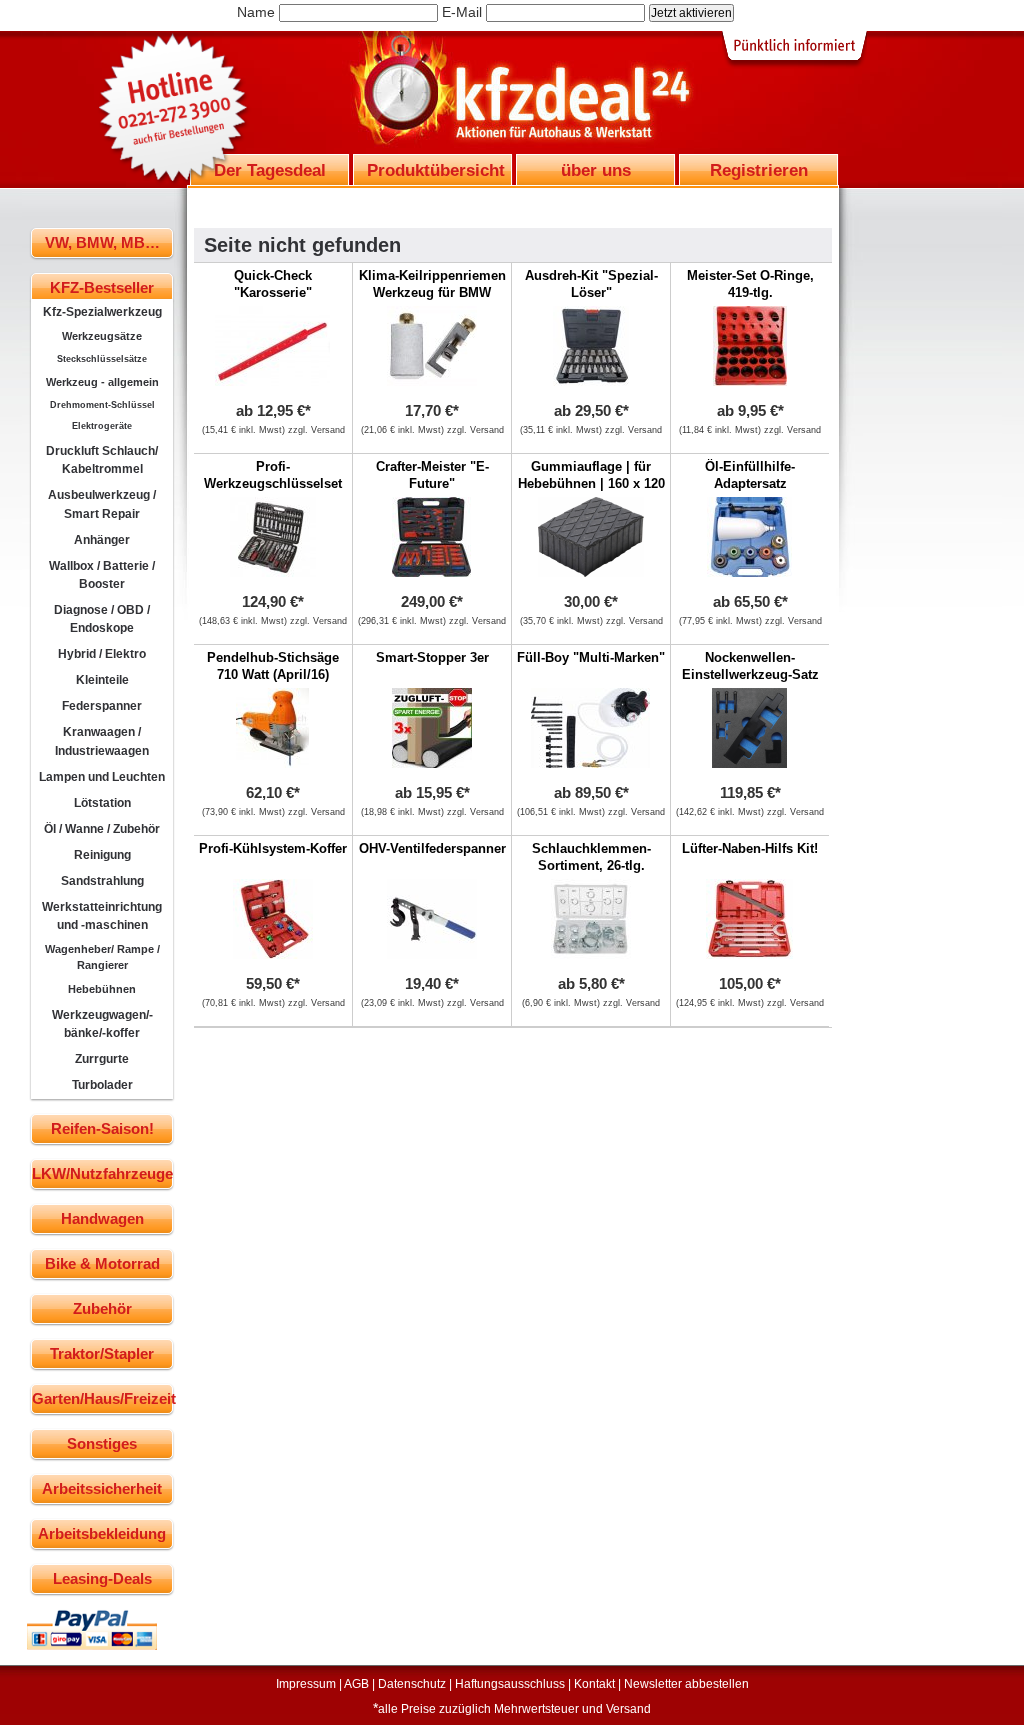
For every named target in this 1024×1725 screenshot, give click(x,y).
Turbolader (102, 1085)
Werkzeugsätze (102, 336)
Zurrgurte (102, 1059)
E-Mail (462, 12)
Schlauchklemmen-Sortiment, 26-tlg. (591, 857)
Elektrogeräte (102, 426)
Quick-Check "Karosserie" (273, 284)
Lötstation (102, 803)
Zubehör (102, 1308)
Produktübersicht (436, 170)
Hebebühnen (102, 989)
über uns (596, 170)
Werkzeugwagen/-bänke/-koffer (102, 1024)
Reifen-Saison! (102, 1128)
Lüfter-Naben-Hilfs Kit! (750, 848)
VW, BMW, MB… (102, 242)
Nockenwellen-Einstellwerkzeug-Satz (750, 666)
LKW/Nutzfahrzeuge (102, 1173)
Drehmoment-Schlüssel (102, 405)
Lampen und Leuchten (102, 777)
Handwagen (102, 1218)
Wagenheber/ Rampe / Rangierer (102, 957)
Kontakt (594, 1684)
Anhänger (102, 540)
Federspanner (102, 706)
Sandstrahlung (102, 881)
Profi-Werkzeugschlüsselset (273, 475)
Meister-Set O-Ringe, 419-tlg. (750, 284)
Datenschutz (412, 1684)
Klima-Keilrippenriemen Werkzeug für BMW (432, 284)
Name (256, 12)
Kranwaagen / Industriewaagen (102, 741)
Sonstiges (102, 1443)
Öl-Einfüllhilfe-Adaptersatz (750, 475)
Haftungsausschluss (510, 1684)
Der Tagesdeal (270, 170)
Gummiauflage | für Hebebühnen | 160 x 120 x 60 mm (591, 483)
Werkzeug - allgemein (102, 382)
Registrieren (759, 170)
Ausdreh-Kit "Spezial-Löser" (591, 284)
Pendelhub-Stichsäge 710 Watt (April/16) (273, 666)
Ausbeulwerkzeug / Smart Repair (102, 504)
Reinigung (102, 855)
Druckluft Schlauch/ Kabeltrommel (102, 460)
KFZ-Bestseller (102, 287)
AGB (356, 1684)
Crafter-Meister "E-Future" (432, 475)
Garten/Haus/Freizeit (102, 1398)
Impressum (306, 1684)
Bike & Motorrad (102, 1263)
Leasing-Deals (102, 1578)
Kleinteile (102, 680)
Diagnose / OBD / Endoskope (102, 619)
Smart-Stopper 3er (432, 657)
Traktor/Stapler (102, 1353)
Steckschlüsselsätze (102, 359)
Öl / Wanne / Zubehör (102, 829)
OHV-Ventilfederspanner (432, 848)
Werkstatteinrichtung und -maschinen (102, 916)
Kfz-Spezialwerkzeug (102, 312)
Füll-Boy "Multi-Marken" (591, 657)
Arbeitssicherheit (102, 1488)
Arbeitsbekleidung (102, 1533)
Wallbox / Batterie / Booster (102, 575)
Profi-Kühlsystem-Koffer (273, 848)
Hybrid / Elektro (102, 654)
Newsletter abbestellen (686, 1684)
